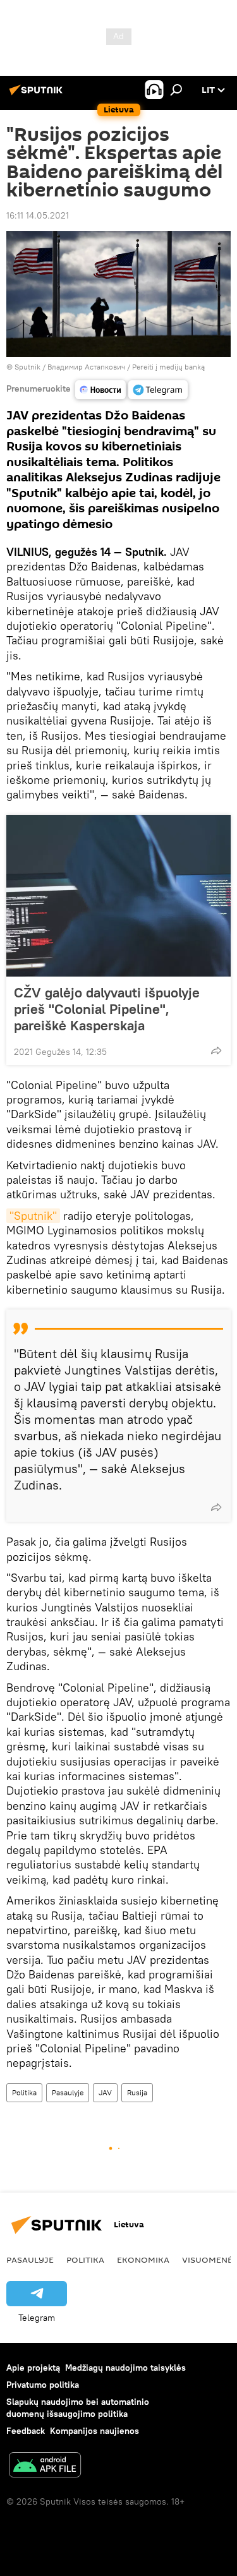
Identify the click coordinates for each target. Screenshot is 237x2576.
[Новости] (100, 390)
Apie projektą (33, 2368)
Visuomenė (207, 2260)
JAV (105, 2092)
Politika (24, 2092)
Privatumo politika (43, 2385)
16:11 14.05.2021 (38, 215)
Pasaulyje (68, 2092)
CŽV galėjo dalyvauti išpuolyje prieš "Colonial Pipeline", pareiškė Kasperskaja (107, 1009)
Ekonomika (143, 2260)
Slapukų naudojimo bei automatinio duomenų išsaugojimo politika (78, 2408)
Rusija (137, 2092)
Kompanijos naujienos (94, 2431)
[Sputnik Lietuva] (38, 95)
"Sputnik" (33, 1216)
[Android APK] (45, 2466)
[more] (216, 1050)
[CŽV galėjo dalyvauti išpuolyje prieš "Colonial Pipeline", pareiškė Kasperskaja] (118, 896)
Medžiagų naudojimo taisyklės (125, 2368)
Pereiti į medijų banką (168, 367)
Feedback (26, 2431)
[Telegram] (158, 390)
